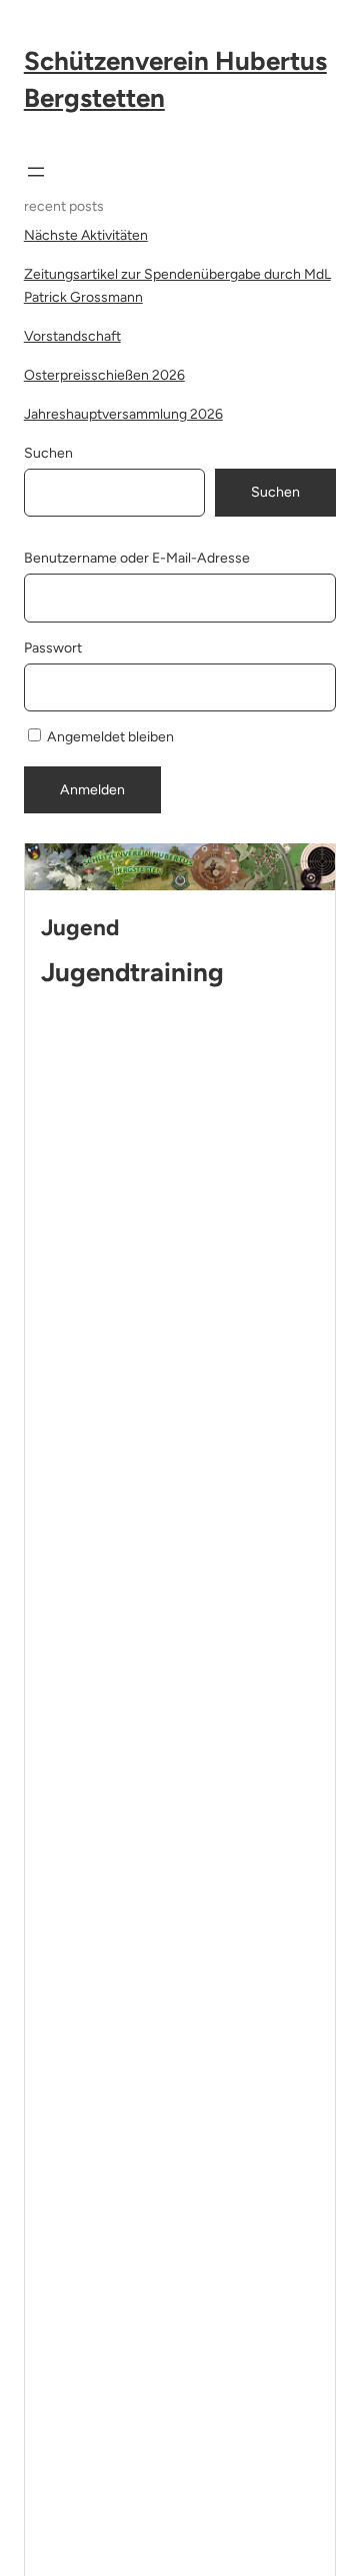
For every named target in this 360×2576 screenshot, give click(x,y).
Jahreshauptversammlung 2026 (123, 414)
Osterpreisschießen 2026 (104, 375)
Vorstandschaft (72, 336)
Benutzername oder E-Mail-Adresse (137, 558)
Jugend (80, 928)
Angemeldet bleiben (109, 737)
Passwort (53, 648)
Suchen (48, 453)
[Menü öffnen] (36, 172)
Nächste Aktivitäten (86, 235)
